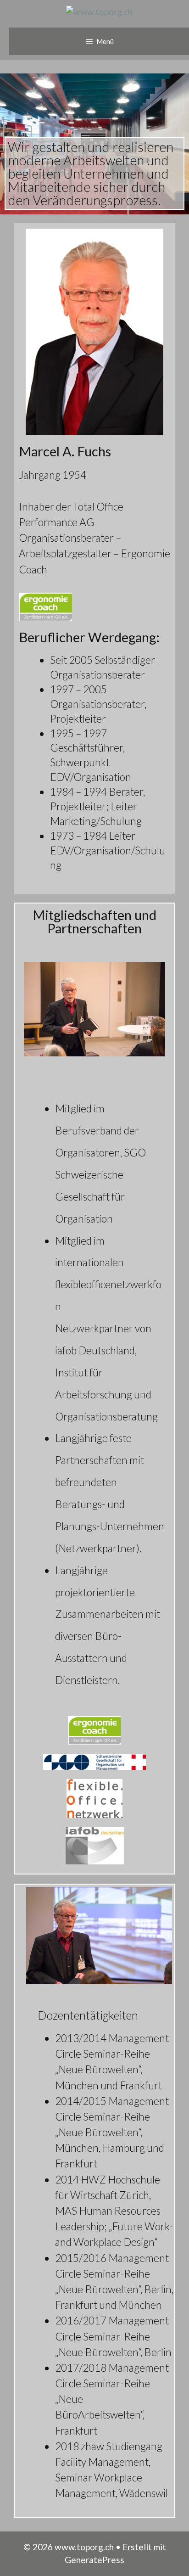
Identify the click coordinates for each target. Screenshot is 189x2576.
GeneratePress (94, 2560)
